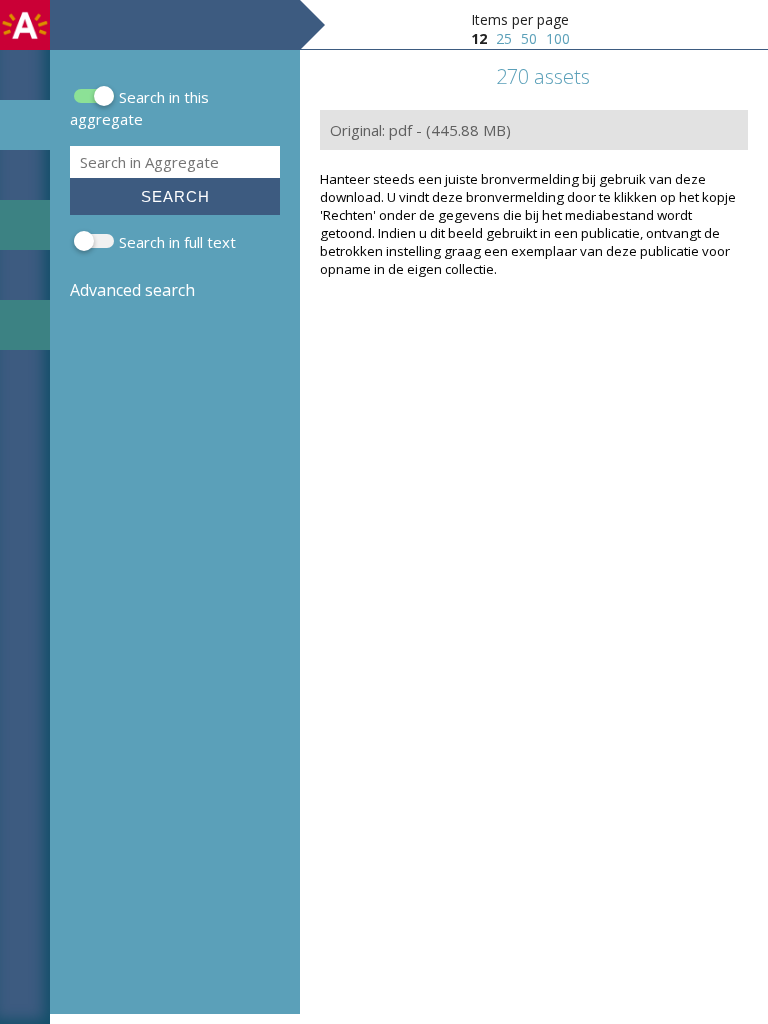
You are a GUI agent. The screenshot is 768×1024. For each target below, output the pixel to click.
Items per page (520, 19)
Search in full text (177, 242)
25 (504, 38)
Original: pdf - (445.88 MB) (420, 130)
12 (479, 38)
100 (558, 38)
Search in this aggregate (139, 108)
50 (529, 38)
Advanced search (132, 290)
